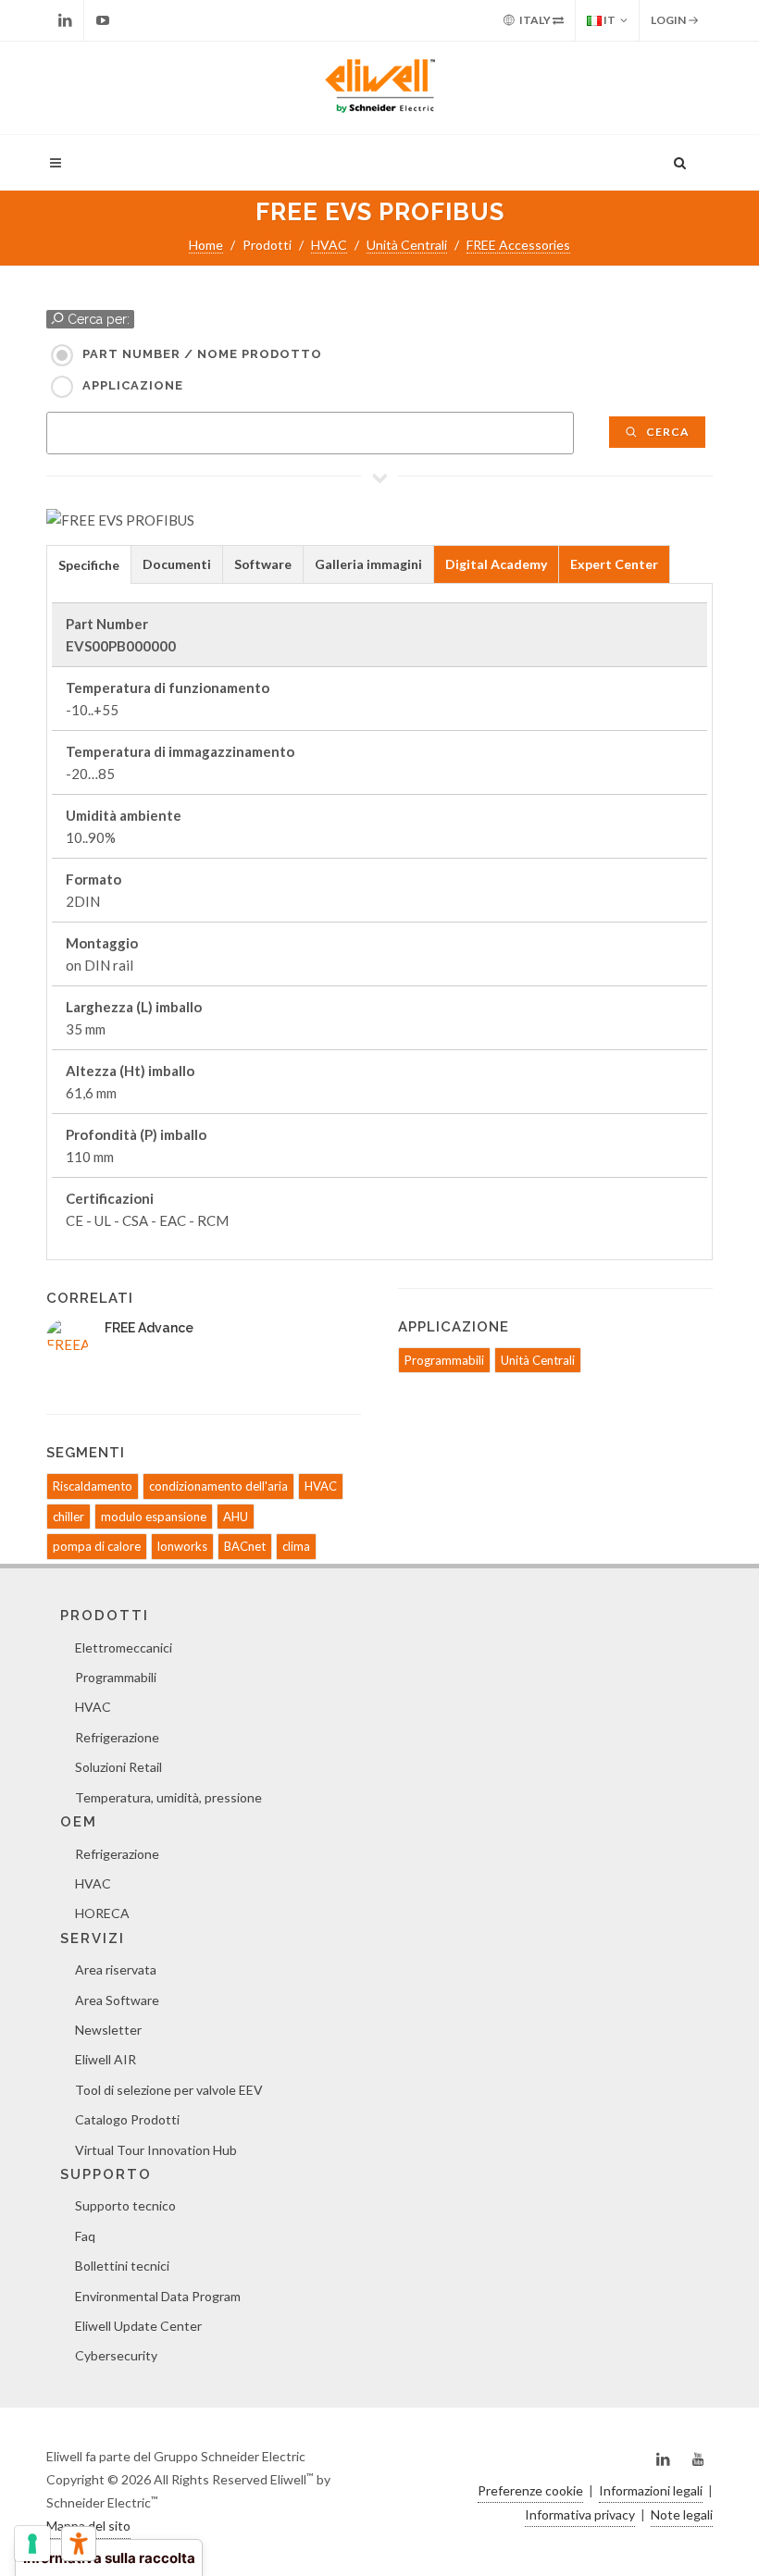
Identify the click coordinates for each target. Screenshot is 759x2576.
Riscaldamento (93, 1486)
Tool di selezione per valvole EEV (169, 2090)
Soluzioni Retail (118, 1767)
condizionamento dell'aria (218, 1486)
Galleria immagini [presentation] (368, 564)
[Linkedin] (65, 20)
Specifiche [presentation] (89, 565)
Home (206, 245)
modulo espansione (154, 1517)
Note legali (682, 2514)
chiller (68, 1517)
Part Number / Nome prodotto (202, 354)
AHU (236, 1517)
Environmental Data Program (158, 2296)
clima (296, 1546)
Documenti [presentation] (177, 564)
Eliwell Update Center (138, 2326)
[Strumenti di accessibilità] (79, 2544)
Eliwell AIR (106, 2059)
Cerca (666, 432)
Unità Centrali (407, 245)
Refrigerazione (117, 1737)
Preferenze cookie (530, 2490)
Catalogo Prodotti (127, 2119)
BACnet (245, 1546)
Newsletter (108, 2030)
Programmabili (444, 1360)
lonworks (182, 1546)
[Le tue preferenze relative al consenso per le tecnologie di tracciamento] (32, 2544)
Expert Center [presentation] (614, 564)
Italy (535, 20)
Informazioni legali (651, 2490)
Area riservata (116, 1969)
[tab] (89, 564)
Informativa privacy (580, 2514)
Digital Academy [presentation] (496, 564)
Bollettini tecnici (122, 2266)
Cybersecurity (116, 2355)
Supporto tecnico (125, 2205)
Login (669, 20)
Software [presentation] (263, 564)
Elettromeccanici (124, 1647)
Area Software (117, 2000)
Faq (85, 2236)
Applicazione (133, 385)
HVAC (329, 245)
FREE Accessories (518, 245)
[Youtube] (103, 20)
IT (609, 20)
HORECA (102, 1913)
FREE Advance (149, 1328)
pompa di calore (97, 1546)
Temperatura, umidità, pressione (168, 1797)
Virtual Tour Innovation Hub (156, 2150)
